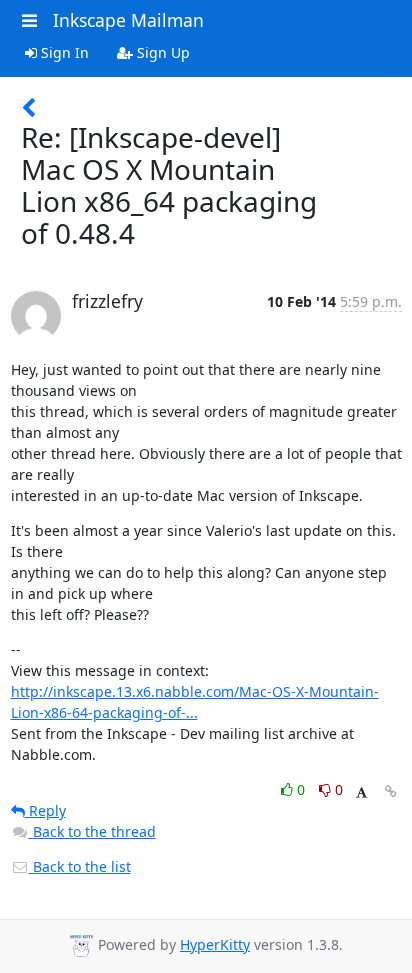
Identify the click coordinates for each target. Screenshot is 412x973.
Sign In (63, 52)
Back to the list (80, 866)
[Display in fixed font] (361, 792)
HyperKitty (215, 944)
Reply (45, 810)
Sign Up (161, 52)
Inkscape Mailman (128, 20)
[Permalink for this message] (391, 791)
